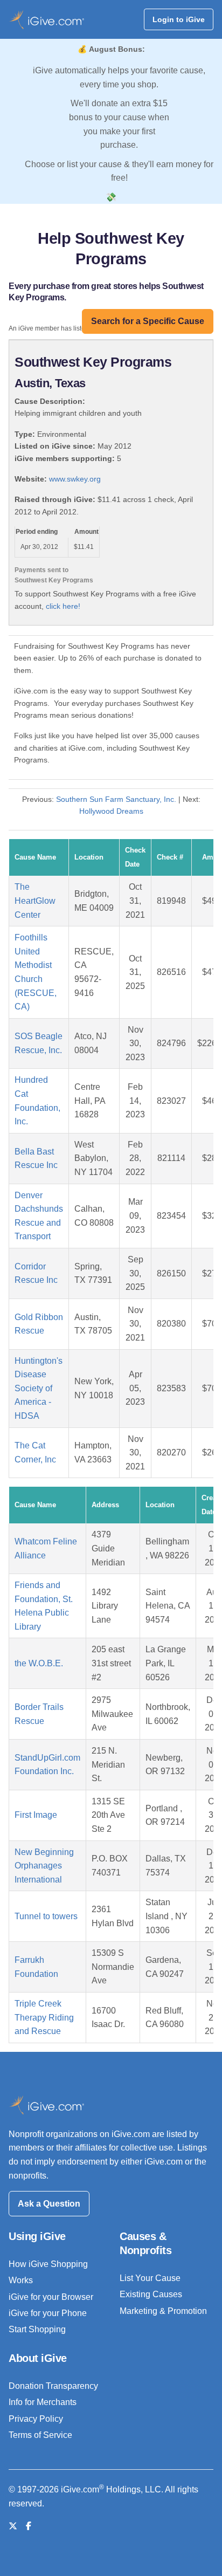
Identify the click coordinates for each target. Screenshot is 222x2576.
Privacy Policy (36, 2419)
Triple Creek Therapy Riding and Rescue (44, 2017)
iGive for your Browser (51, 2297)
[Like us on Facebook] (29, 2526)
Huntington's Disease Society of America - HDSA (39, 1388)
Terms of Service (40, 2435)
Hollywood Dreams (111, 811)
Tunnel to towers (46, 1916)
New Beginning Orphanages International (44, 1866)
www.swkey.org (75, 479)
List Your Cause (150, 2278)
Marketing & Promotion (163, 2311)
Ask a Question (49, 2204)
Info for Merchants (43, 2402)
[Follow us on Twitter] (13, 2526)
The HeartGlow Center (35, 901)
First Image (36, 1815)
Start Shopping (37, 2329)
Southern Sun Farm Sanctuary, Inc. (116, 799)
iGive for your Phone (48, 2313)
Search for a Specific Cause (148, 321)
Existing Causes (151, 2294)
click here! (63, 606)
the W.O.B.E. (39, 1663)
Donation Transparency (53, 2386)
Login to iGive (179, 19)
